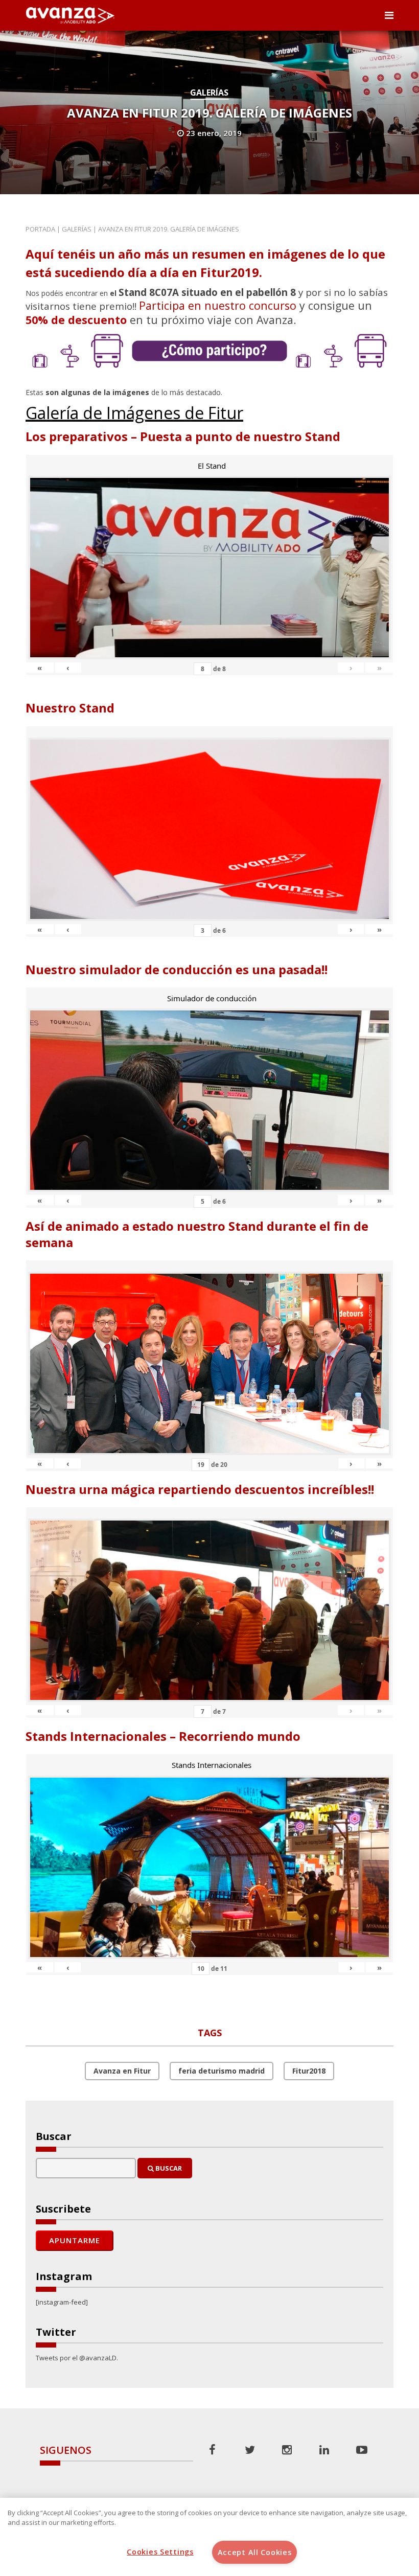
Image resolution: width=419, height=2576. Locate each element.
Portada (40, 229)
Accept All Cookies (255, 2552)
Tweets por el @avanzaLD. (77, 2358)
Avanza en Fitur (122, 2071)
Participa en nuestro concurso (218, 305)
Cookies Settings (160, 2552)
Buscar (168, 2168)
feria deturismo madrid (222, 2071)
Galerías (209, 93)
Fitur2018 (309, 2071)
